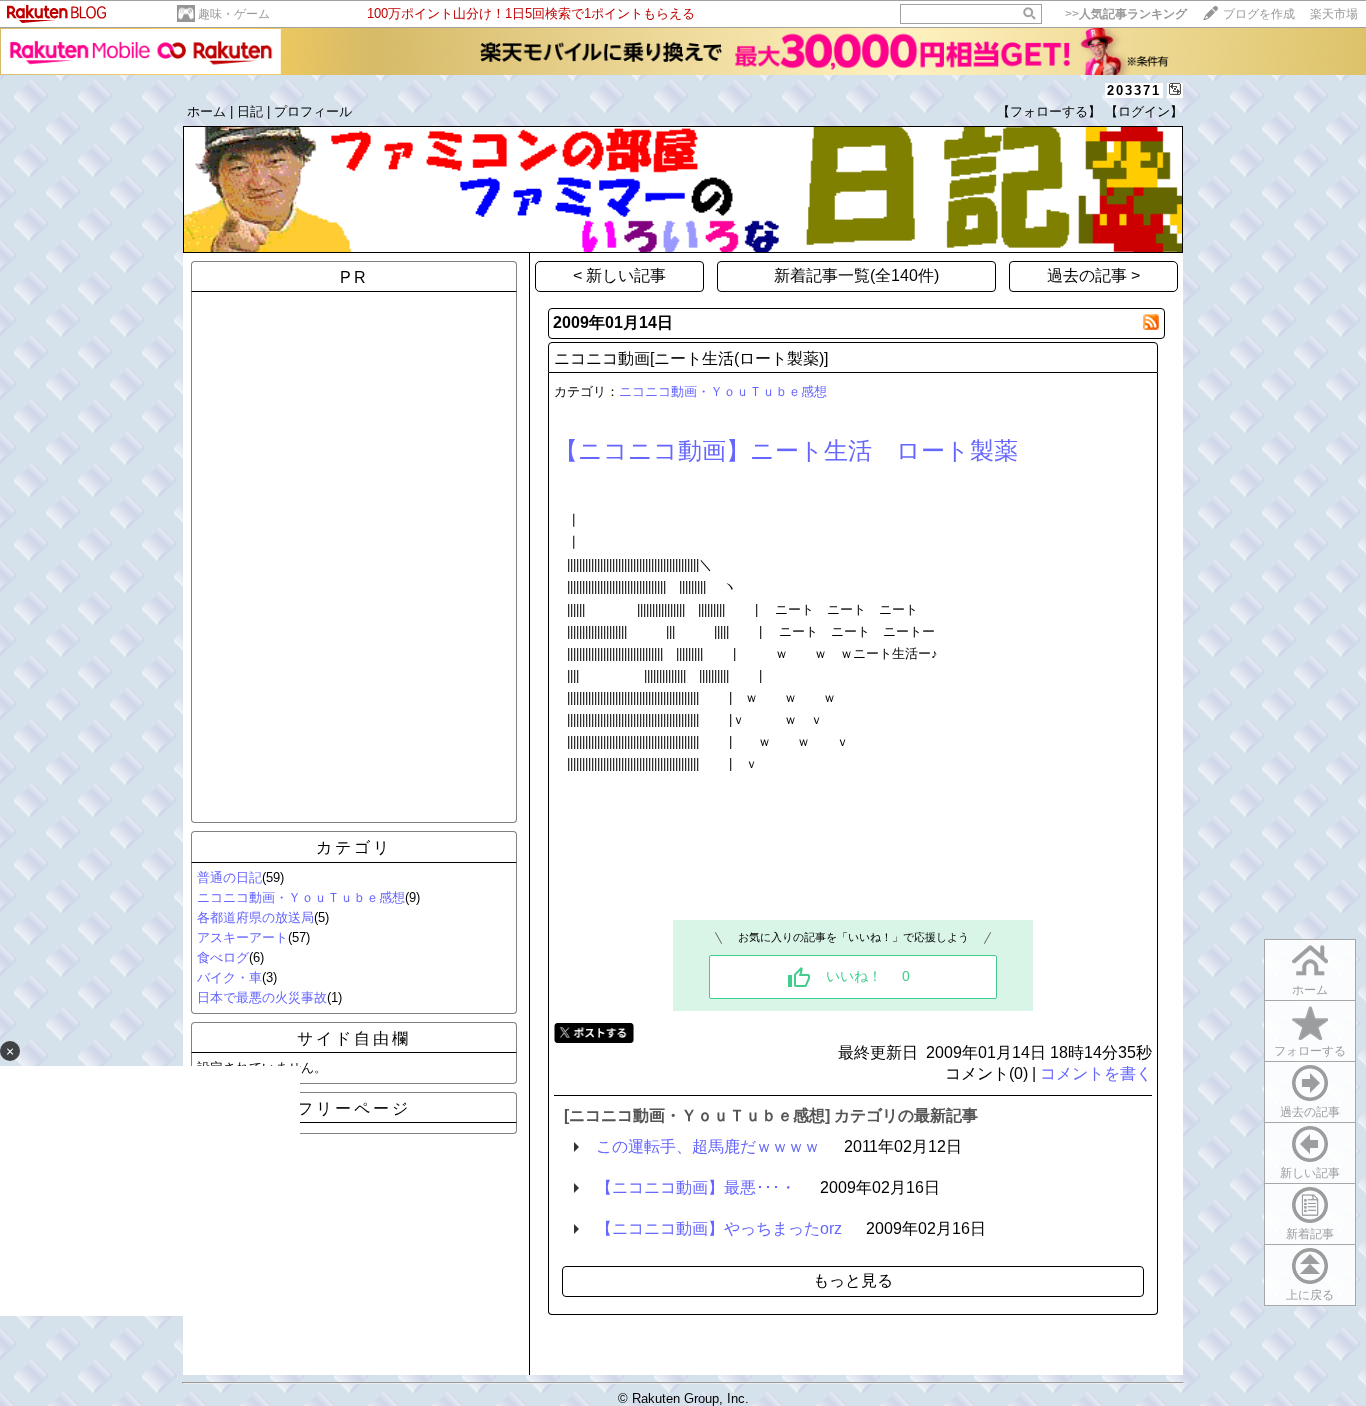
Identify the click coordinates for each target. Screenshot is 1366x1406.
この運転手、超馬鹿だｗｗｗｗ (708, 1146)
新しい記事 (1310, 1173)
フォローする (1310, 1051)
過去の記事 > (1093, 275)
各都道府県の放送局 (255, 917)
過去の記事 (1310, 1112)
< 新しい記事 (619, 275)
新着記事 (1310, 1234)
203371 (1134, 90)
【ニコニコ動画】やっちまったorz (719, 1228)
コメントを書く (1096, 1073)
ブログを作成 (1259, 14)
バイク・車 (229, 977)
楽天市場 (1334, 14)
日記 (250, 111)
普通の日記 (229, 877)
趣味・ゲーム (234, 14)
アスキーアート (242, 937)
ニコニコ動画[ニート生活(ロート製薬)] (691, 358)
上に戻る (1310, 1295)
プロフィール (313, 111)
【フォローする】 (1049, 111)
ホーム (206, 111)
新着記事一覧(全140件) (856, 275)
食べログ (223, 957)
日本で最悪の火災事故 (262, 997)
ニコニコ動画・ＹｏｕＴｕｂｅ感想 (301, 897)
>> (1126, 14)
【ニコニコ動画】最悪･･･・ (696, 1187)
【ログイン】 (1144, 111)
